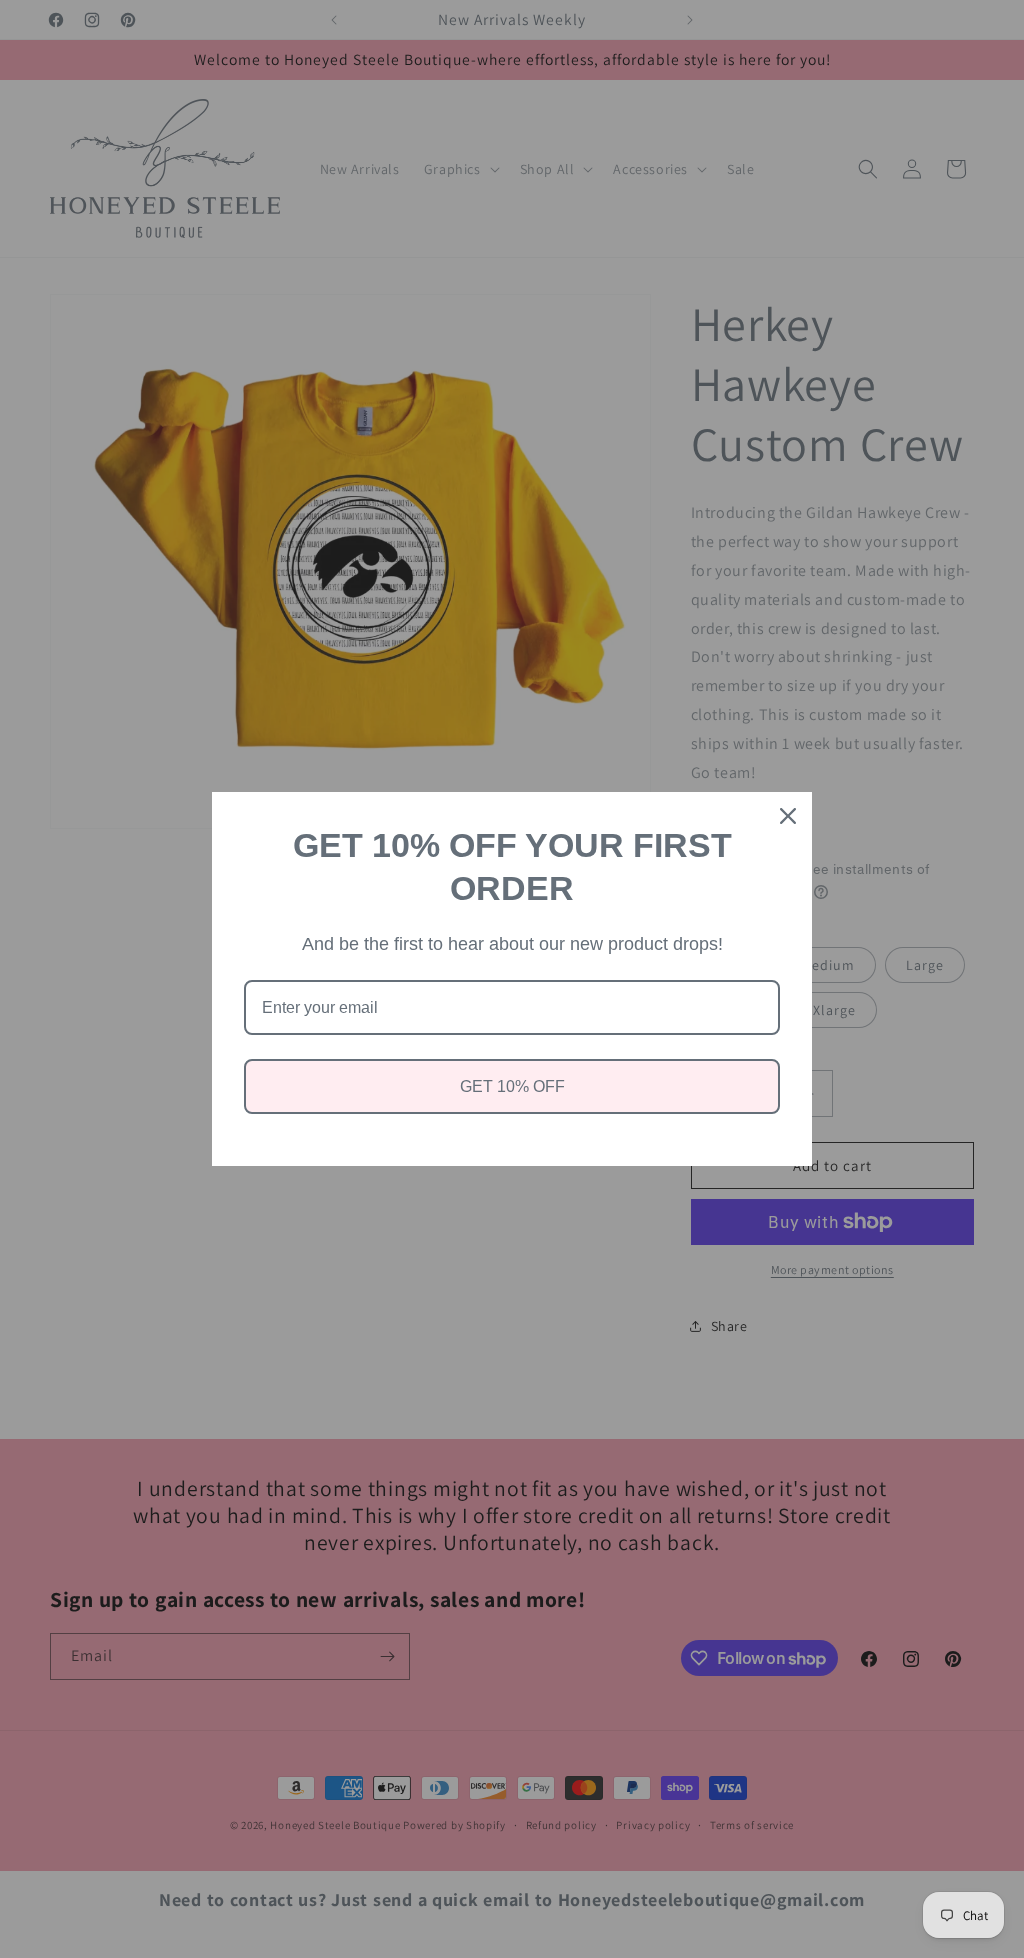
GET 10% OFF (512, 1086)
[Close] (788, 816)
